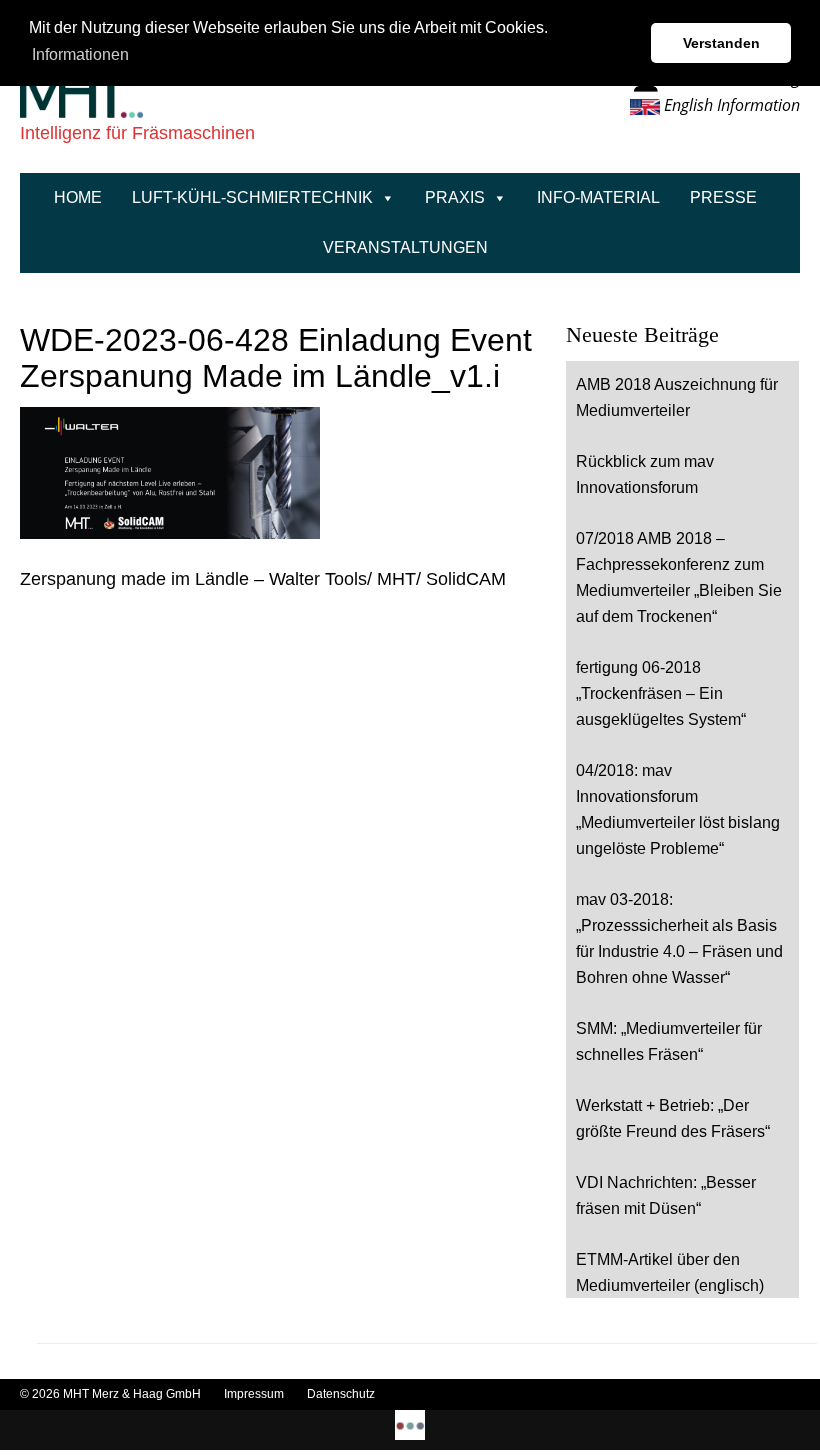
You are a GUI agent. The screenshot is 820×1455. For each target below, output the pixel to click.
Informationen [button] (80, 54)
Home (78, 197)
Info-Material (598, 197)
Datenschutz (341, 1394)
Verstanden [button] (721, 43)
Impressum (255, 1394)
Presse (723, 197)
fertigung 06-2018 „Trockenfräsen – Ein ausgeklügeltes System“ (661, 693)
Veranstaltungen (405, 247)
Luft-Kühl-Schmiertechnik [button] (252, 197)
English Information (730, 105)
